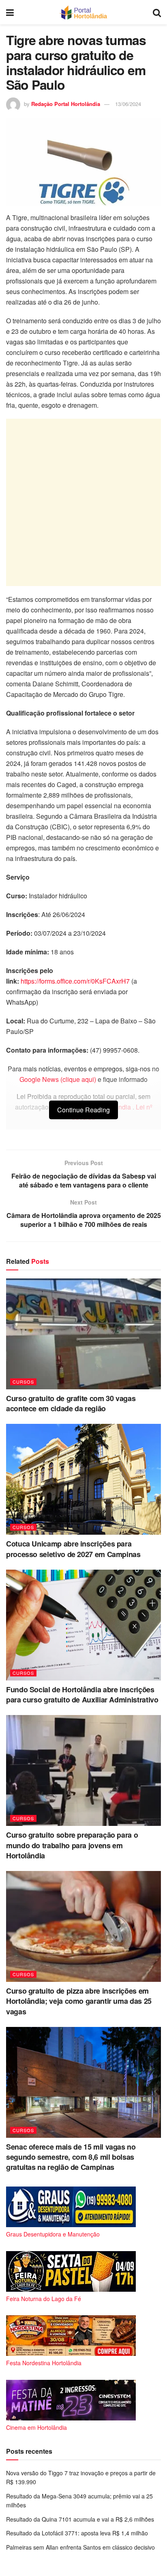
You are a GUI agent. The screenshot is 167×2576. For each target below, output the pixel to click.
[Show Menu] (10, 12)
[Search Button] (157, 12)
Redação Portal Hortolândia (66, 104)
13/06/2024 (128, 104)
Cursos (23, 1382)
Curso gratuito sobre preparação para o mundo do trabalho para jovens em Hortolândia (72, 1845)
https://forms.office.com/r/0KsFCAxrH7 (75, 981)
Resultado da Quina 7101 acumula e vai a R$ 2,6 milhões (80, 2519)
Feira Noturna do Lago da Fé (44, 2299)
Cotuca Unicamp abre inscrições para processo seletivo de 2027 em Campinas (73, 1549)
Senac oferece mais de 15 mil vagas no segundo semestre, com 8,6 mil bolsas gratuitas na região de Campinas (71, 2157)
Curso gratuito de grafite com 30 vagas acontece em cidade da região (71, 1403)
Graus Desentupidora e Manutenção (53, 2234)
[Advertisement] (83, 502)
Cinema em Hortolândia (36, 2427)
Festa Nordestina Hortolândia (44, 2363)
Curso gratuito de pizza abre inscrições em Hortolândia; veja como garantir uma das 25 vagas (79, 2001)
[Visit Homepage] (83, 12)
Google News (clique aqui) (58, 1079)
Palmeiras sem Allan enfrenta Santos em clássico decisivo (80, 2547)
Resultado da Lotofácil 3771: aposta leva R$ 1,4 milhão (77, 2533)
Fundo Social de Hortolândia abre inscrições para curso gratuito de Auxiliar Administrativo (82, 1695)
